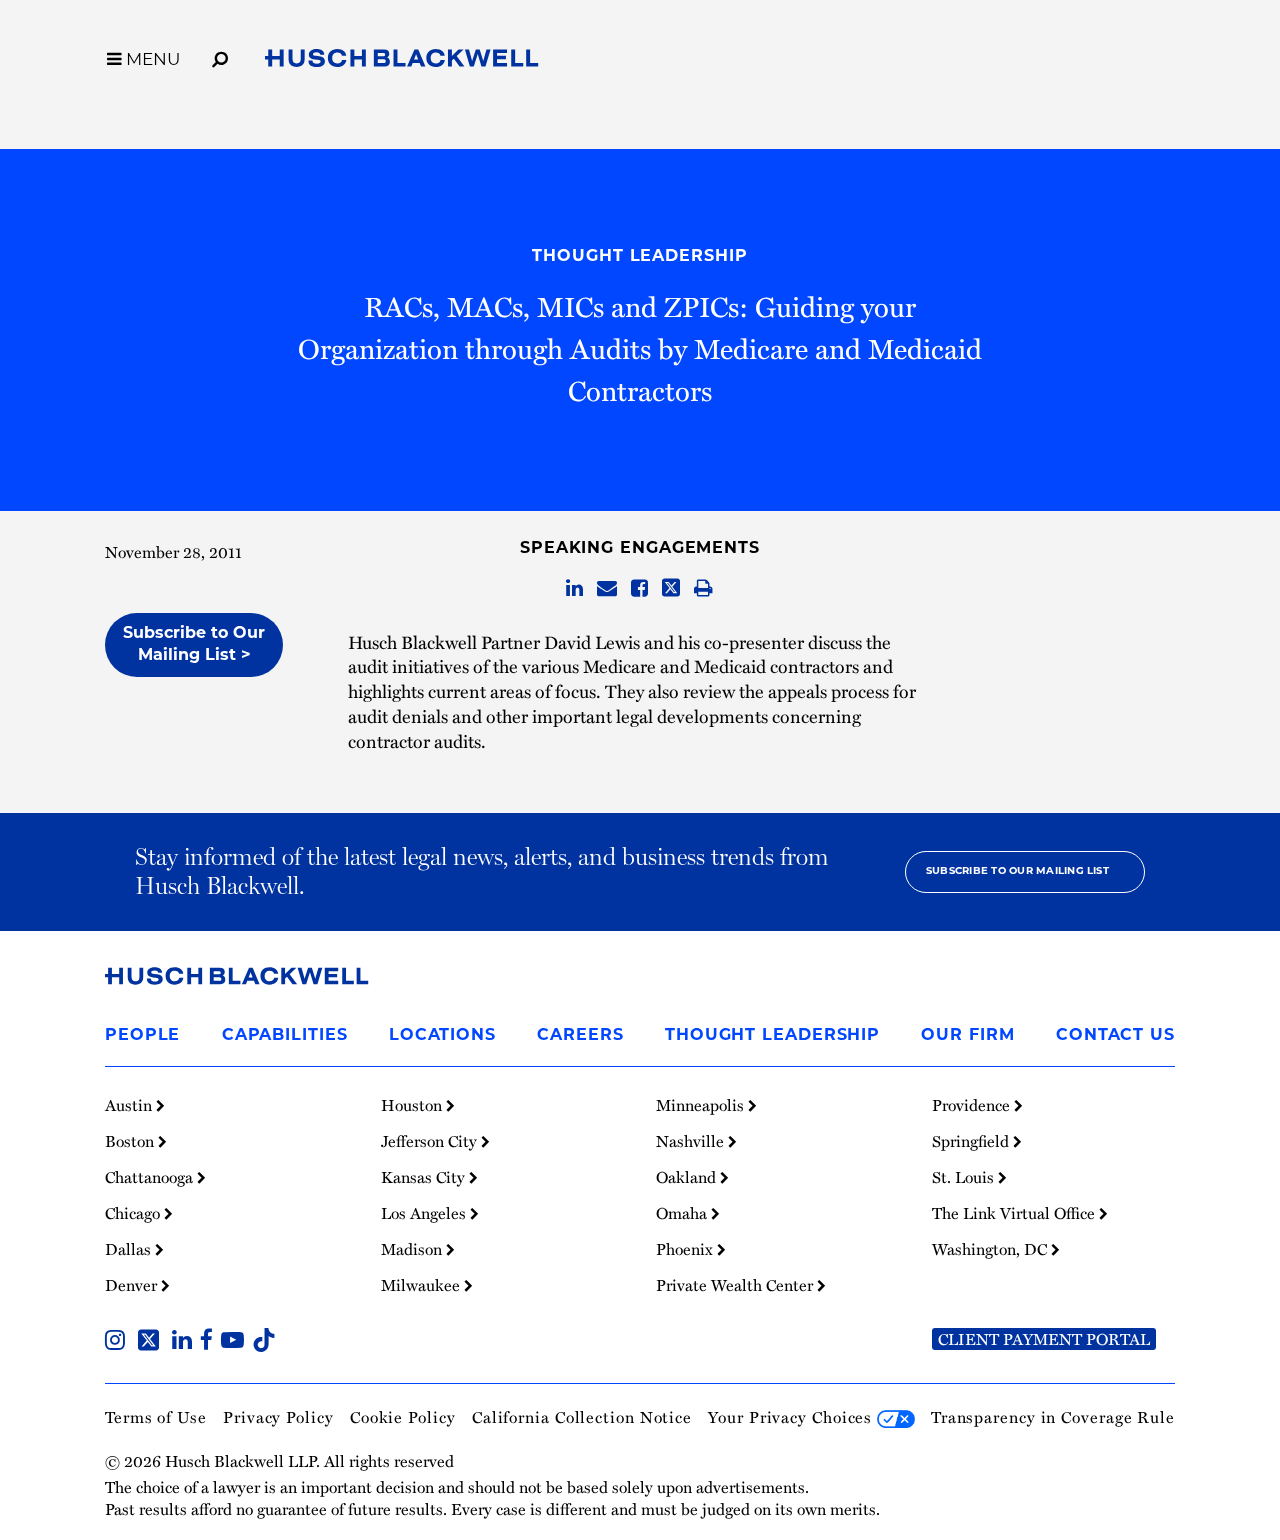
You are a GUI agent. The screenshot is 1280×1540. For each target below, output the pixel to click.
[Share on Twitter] (671, 588)
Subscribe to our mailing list (1017, 871)
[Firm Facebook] (210, 1341)
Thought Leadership (639, 257)
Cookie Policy (403, 1416)
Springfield (972, 1141)
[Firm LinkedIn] (186, 1341)
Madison (413, 1249)
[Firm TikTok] (264, 1341)
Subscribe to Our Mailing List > (194, 645)
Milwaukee (422, 1285)
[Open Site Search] (220, 56)
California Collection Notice (582, 1416)
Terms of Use (156, 1416)
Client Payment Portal (1044, 1339)
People (142, 1036)
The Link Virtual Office (1015, 1213)
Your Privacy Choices (792, 1416)
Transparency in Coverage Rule (1053, 1416)
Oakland (688, 1177)
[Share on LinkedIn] (574, 588)
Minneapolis (702, 1105)
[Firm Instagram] (119, 1341)
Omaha (683, 1213)
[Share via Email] (607, 588)
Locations (442, 1036)
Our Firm (967, 1036)
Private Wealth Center (736, 1285)
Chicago (134, 1213)
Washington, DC (991, 1249)
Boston (131, 1141)
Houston (413, 1105)
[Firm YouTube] (236, 1341)
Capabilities (285, 1036)
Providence (973, 1105)
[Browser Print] (703, 588)
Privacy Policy (278, 1416)
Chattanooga (151, 1177)
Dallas (130, 1249)
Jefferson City (431, 1141)
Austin (130, 1105)
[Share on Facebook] (639, 588)
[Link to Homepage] (402, 61)
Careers (580, 1036)
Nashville (692, 1141)
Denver (133, 1285)
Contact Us (1115, 1036)
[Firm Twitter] (152, 1341)
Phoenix (686, 1249)
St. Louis (965, 1177)
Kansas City (425, 1177)
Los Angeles (425, 1213)
